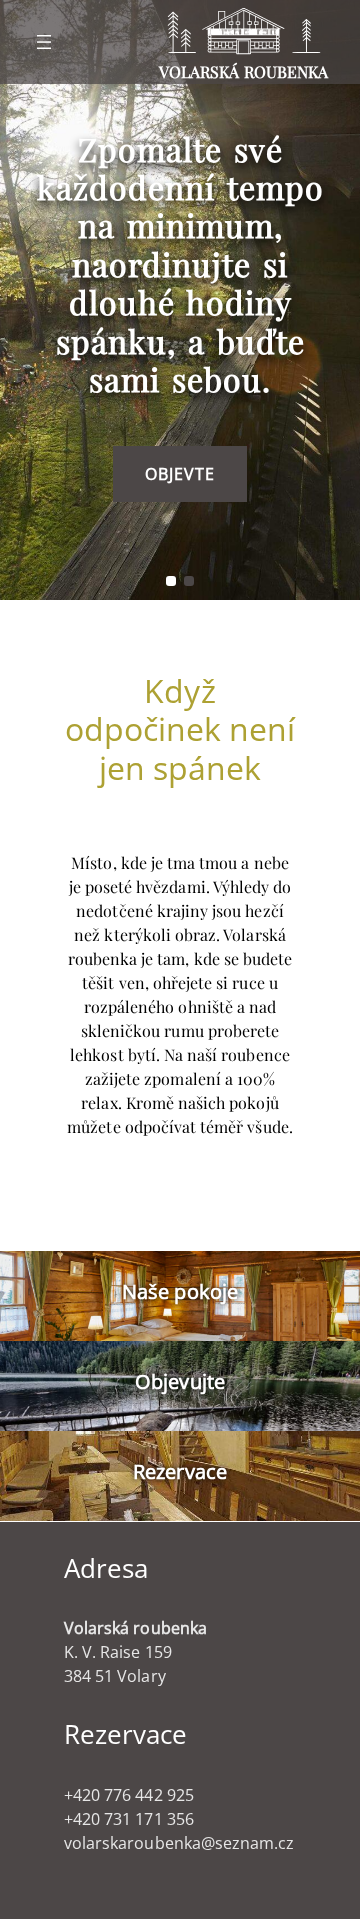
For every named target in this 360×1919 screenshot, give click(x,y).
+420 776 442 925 (129, 1795)
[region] (180, 300)
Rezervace (179, 1471)
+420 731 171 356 (129, 1819)
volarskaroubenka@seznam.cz (179, 1843)
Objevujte (179, 1381)
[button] (171, 581)
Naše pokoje (180, 1291)
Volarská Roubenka (243, 71)
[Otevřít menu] (44, 42)
